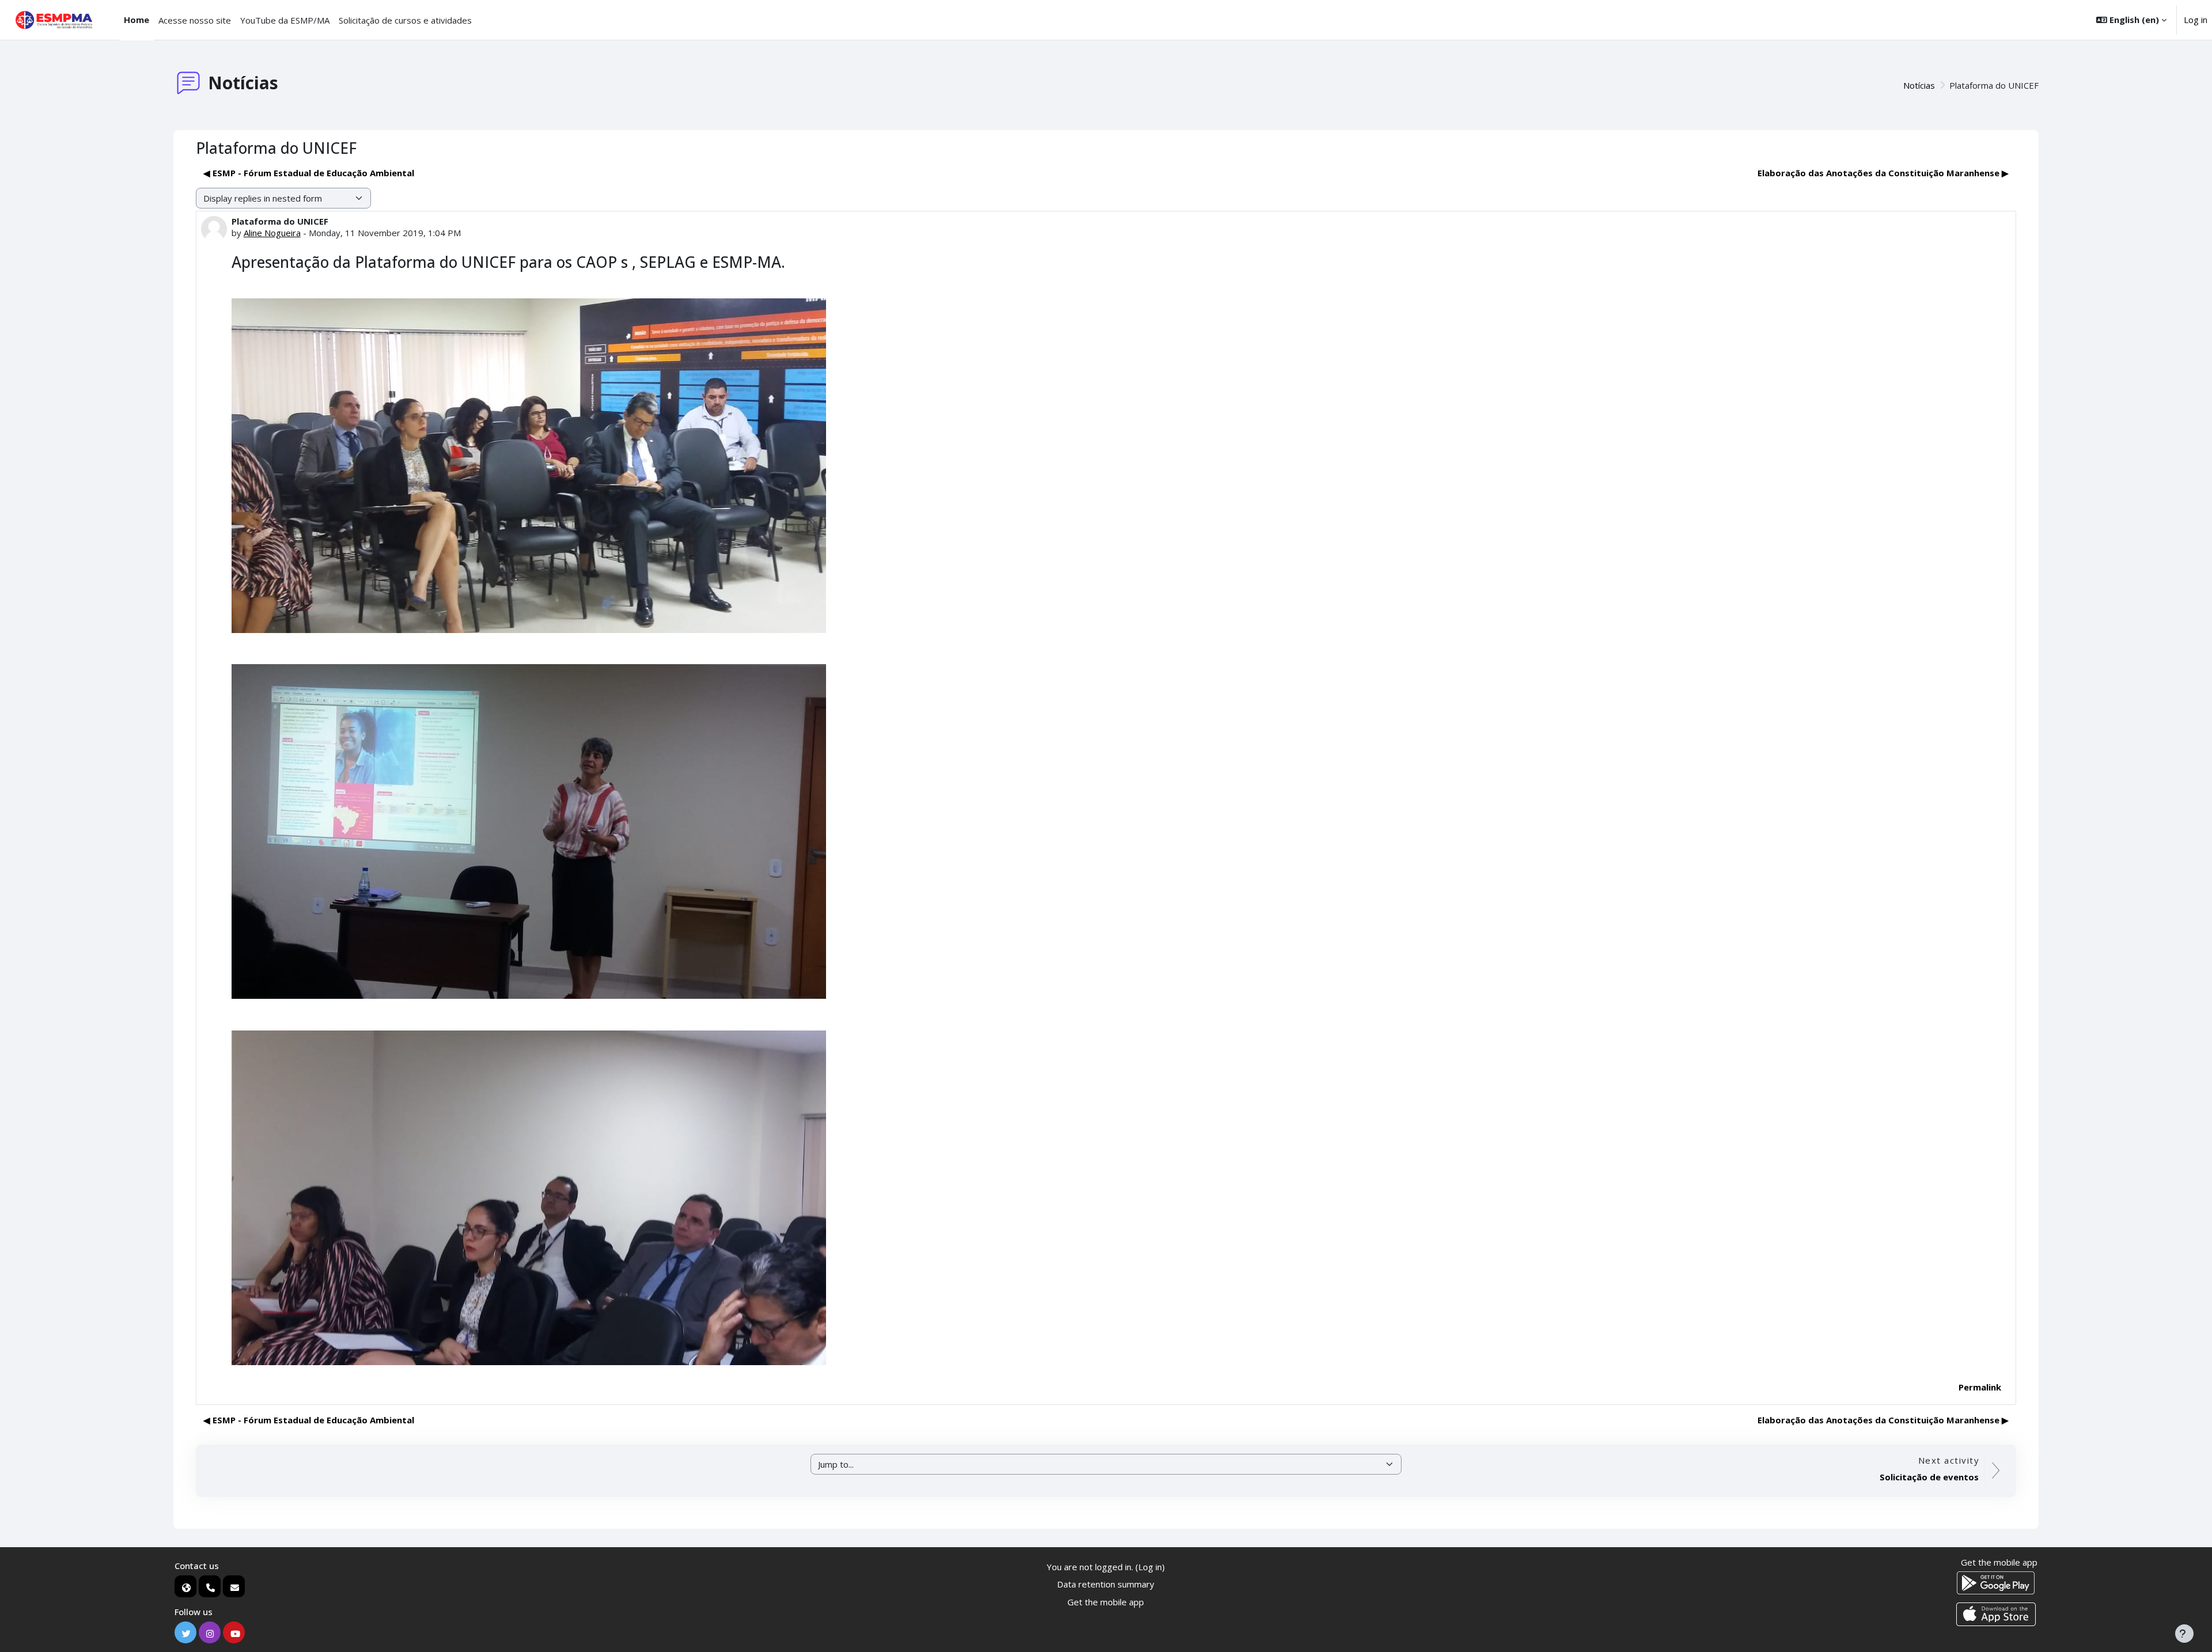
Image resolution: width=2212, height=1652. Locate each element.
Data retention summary (1106, 1584)
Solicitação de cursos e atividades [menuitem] (405, 20)
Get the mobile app (1106, 1602)
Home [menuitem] (137, 20)
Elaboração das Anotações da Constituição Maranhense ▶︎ (1883, 173)
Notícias (1919, 85)
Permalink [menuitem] (1980, 1387)
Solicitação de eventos (1929, 1477)
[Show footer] (2184, 1634)
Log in (2196, 20)
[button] (2131, 20)
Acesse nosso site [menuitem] (195, 20)
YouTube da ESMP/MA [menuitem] (285, 20)
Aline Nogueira (272, 233)
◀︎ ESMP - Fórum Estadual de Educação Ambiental (309, 173)
